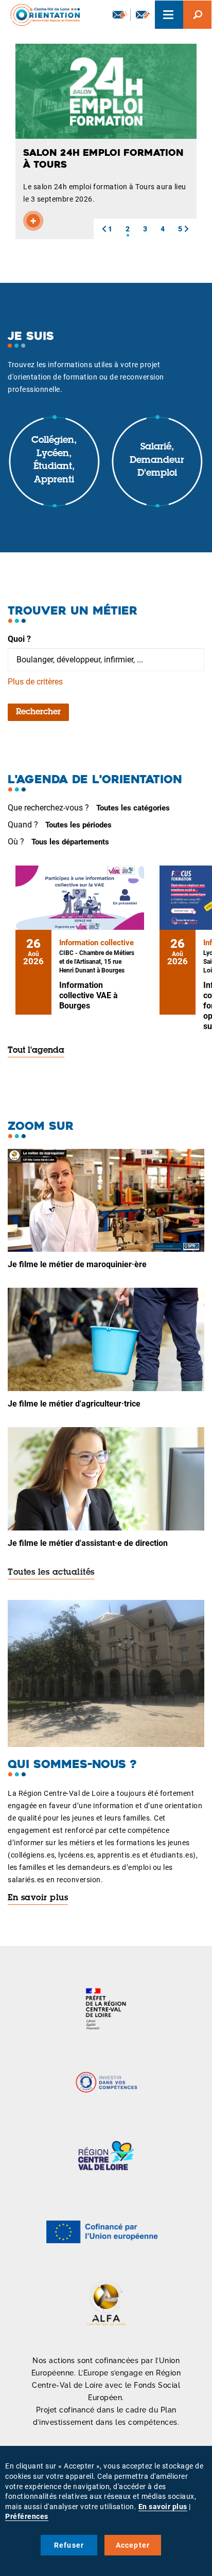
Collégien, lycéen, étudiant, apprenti (54, 461)
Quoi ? (19, 639)
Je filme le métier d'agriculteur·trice (74, 1404)
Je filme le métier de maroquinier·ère (77, 1264)
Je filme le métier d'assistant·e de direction (88, 1543)
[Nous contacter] (143, 15)
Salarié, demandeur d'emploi (157, 461)
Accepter (133, 2545)
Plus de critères (35, 682)
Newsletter (119, 15)
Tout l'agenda (36, 1051)
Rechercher (38, 712)
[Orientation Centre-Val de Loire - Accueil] (42, 15)
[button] (104, 229)
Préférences (27, 2516)
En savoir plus (38, 1898)
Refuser (69, 2545)
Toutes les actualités (51, 1573)
